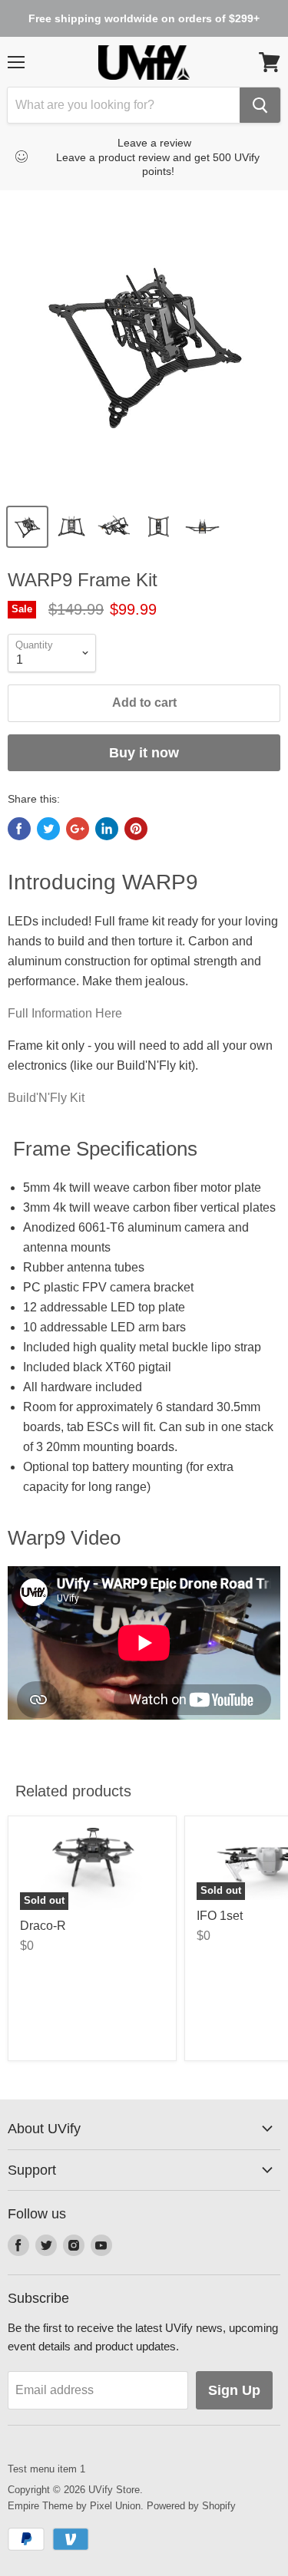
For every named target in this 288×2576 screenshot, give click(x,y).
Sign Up (234, 2390)
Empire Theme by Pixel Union (74, 2506)
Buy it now (144, 753)
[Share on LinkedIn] (107, 829)
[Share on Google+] (78, 829)
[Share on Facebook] (19, 829)
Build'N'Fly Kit (46, 1098)
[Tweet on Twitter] (48, 829)
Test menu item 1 (46, 2469)
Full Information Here (65, 1013)
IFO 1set (220, 1916)
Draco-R (43, 1926)
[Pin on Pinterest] (136, 829)
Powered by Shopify (191, 2506)
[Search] (260, 105)
